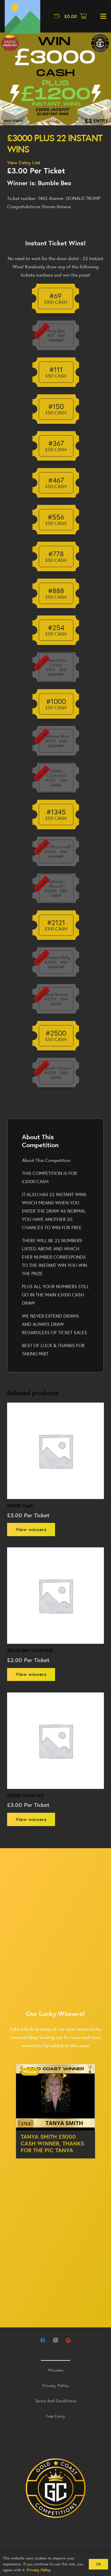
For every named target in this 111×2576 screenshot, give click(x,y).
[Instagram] (56, 2340)
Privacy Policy (56, 2385)
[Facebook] (43, 2340)
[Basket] (83, 16)
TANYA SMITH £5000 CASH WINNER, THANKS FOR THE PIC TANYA (52, 2143)
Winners (55, 2370)
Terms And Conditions (56, 2401)
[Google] (68, 2340)
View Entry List (24, 162)
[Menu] (103, 16)
